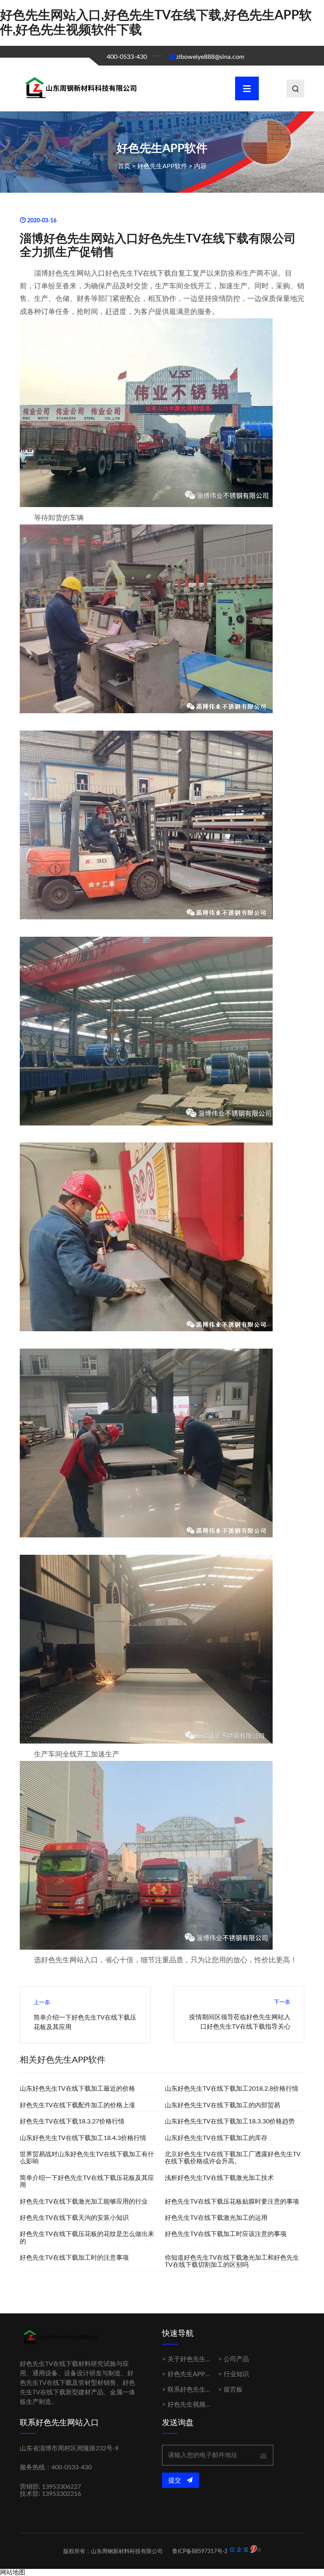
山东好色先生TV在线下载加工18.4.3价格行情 (83, 2138)
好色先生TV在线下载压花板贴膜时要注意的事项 (232, 2202)
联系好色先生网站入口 (199, 2390)
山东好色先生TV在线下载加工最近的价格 (77, 2089)
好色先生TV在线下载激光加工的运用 (216, 2218)
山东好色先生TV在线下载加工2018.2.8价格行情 (232, 2089)
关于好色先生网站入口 (199, 2359)
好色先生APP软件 (162, 166)
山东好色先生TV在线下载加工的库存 (216, 2138)
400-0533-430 (127, 57)
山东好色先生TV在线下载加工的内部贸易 (222, 2105)
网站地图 (13, 2572)
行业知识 (236, 2374)
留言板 (233, 2390)
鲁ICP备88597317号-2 (200, 2552)
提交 (175, 2480)
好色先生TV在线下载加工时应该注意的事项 (226, 2234)
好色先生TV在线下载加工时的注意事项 (74, 2258)
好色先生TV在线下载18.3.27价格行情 (72, 2121)
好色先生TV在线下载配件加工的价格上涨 (77, 2105)
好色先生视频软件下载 (199, 2405)
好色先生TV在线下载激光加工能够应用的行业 (84, 2202)
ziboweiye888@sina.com (210, 57)
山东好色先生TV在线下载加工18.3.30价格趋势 (230, 2121)
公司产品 (236, 2359)
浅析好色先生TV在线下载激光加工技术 (219, 2178)
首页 (124, 166)
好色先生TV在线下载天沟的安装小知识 (74, 2218)
